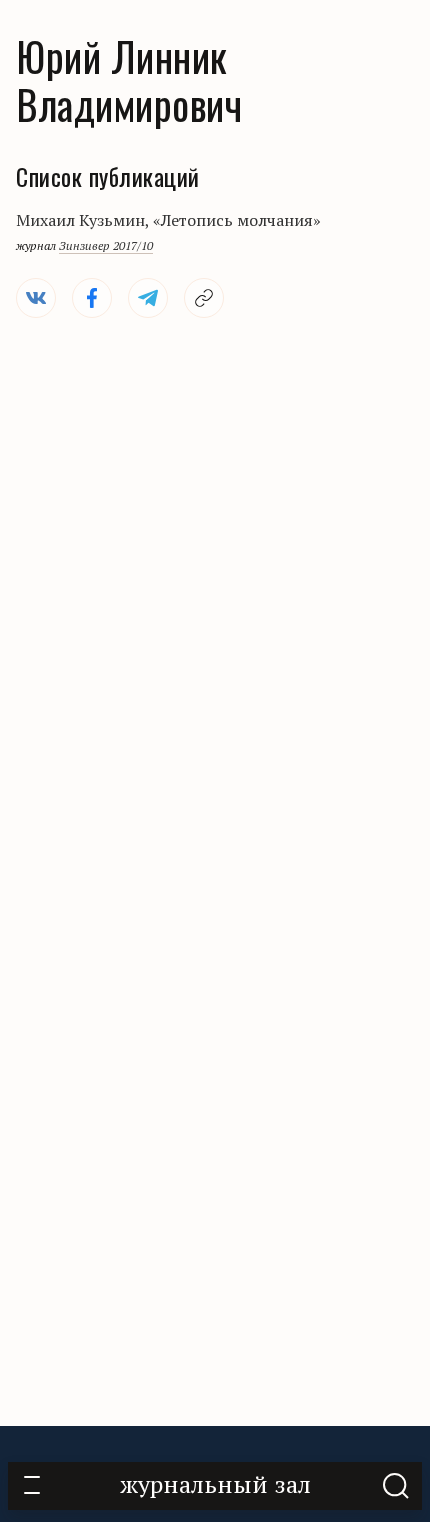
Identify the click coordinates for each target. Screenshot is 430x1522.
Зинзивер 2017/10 (106, 245)
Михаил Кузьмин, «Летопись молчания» (168, 220)
